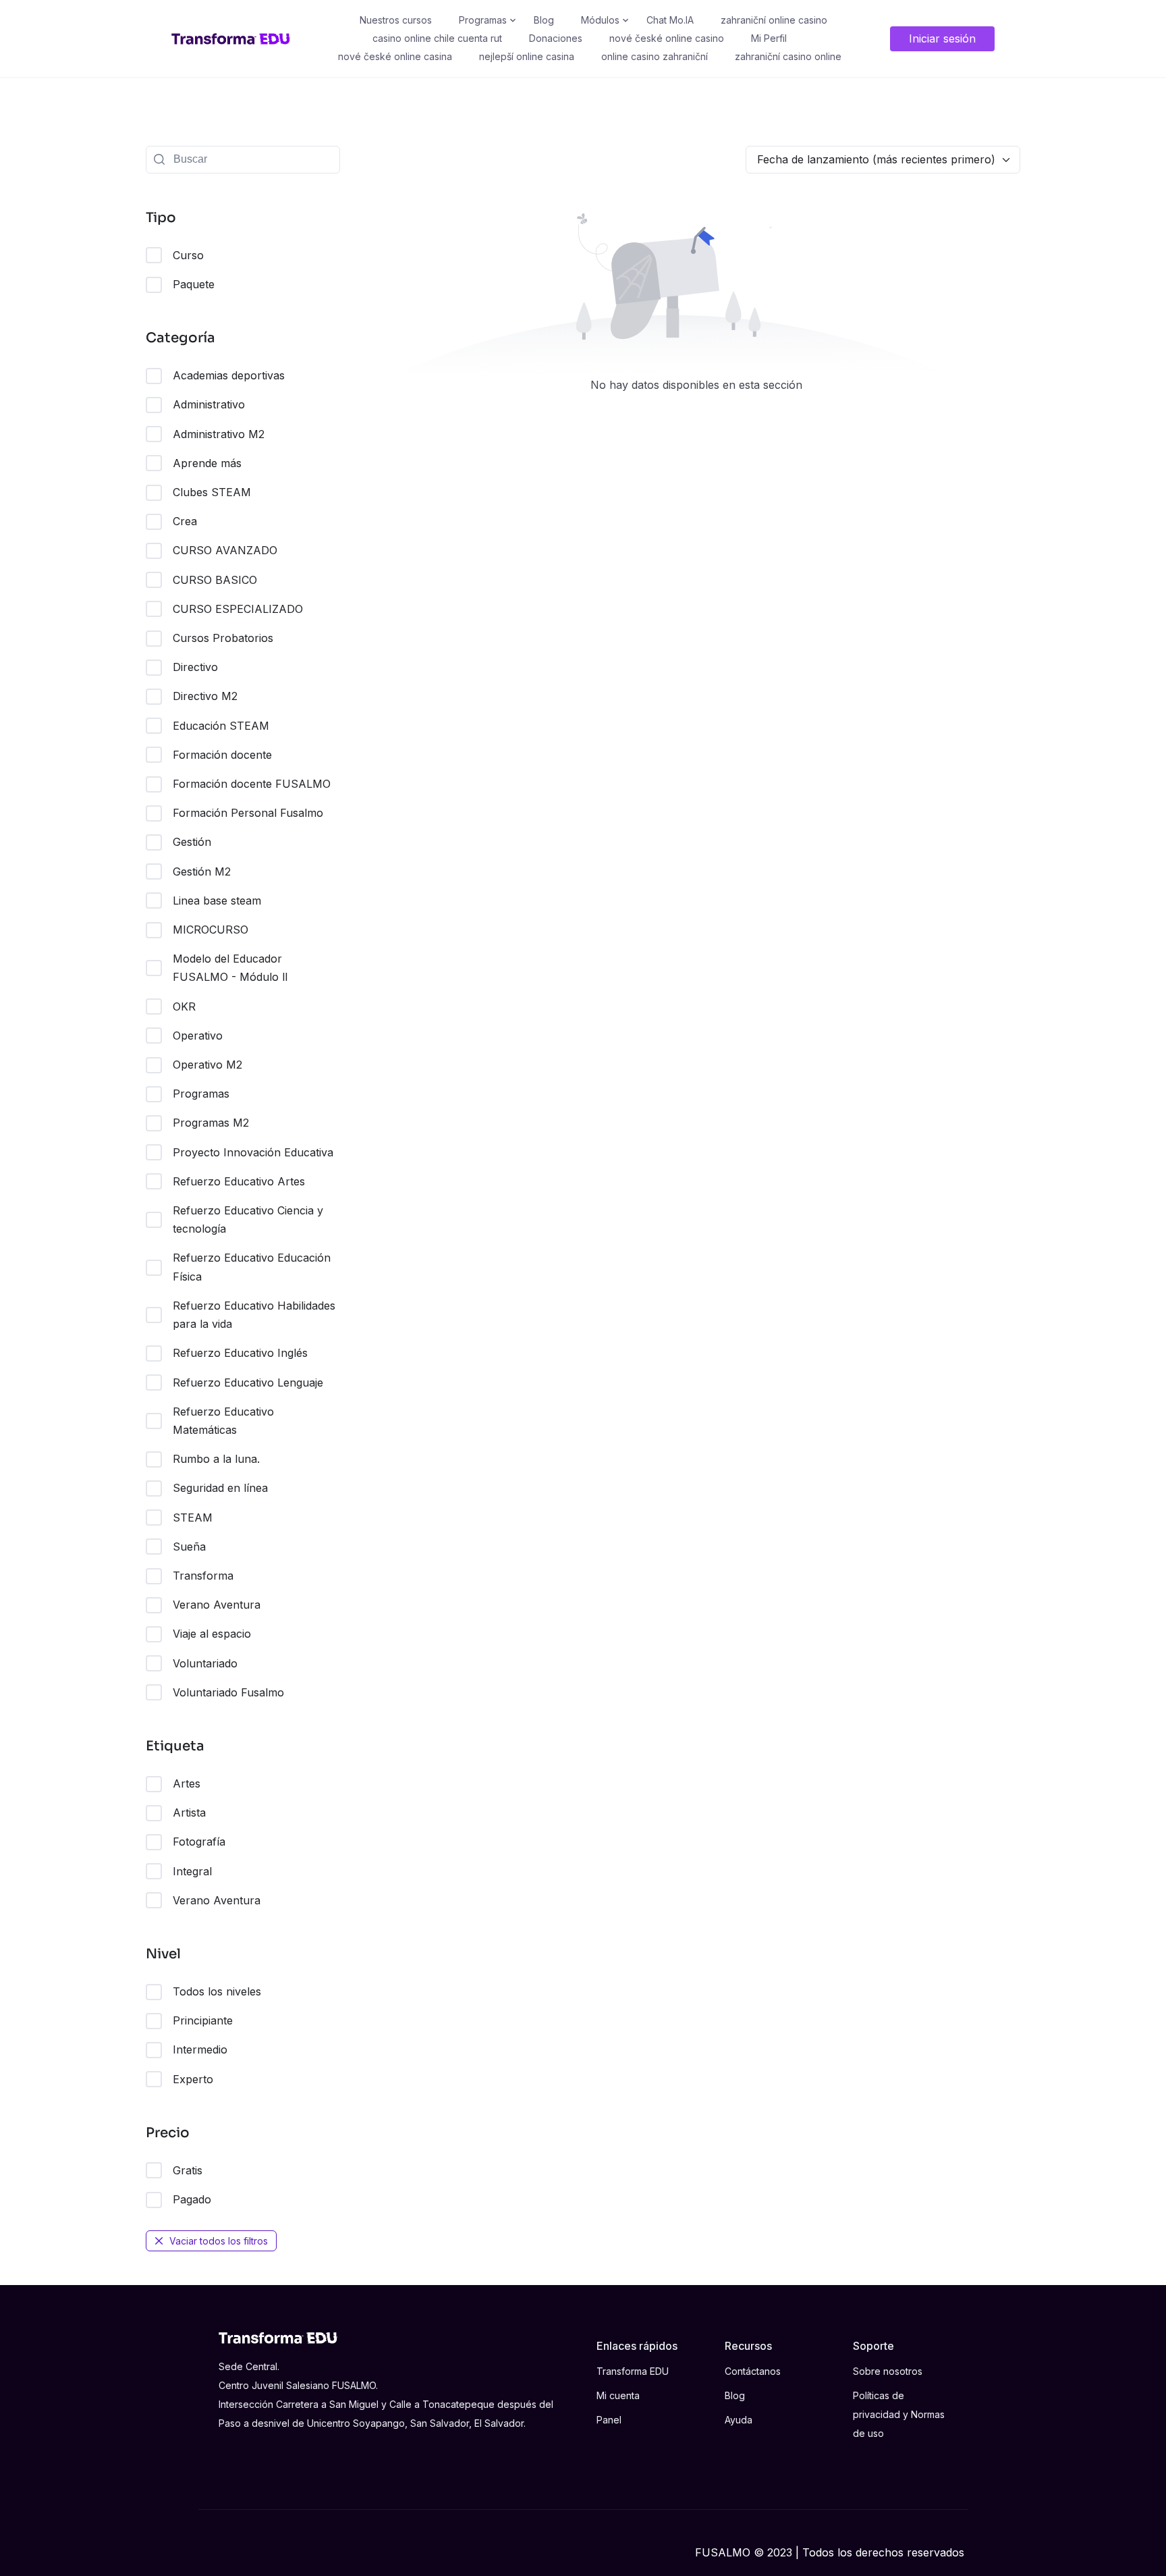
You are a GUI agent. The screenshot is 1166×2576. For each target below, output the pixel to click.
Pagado (192, 2199)
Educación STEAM (221, 726)
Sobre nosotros (888, 2371)
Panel (609, 2420)
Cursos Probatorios (223, 638)
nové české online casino (667, 38)
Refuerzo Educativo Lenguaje (248, 1383)
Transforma (203, 1576)
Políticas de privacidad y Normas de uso (899, 2414)
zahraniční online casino (774, 20)
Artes (187, 1783)
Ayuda (739, 2420)
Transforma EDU (633, 2371)
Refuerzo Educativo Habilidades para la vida (254, 1315)
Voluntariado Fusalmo (228, 1692)
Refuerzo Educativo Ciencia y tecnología (248, 1219)
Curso (188, 255)
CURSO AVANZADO (225, 550)
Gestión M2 (202, 871)
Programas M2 (211, 1123)
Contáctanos (753, 2371)
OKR (184, 1007)
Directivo (195, 667)
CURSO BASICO (215, 580)
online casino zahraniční (655, 56)
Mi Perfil (769, 38)
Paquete (194, 284)
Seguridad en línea (220, 1488)
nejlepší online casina (527, 56)
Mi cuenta (618, 2395)
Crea (185, 521)
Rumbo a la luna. (216, 1459)
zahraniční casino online (788, 56)
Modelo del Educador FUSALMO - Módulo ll (230, 968)
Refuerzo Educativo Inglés (240, 1353)
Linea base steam (217, 901)
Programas (483, 20)
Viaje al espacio (212, 1634)
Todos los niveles (217, 1991)
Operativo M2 (207, 1065)
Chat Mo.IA (670, 20)
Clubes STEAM (212, 492)
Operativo (198, 1036)
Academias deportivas (229, 375)
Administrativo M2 (219, 434)
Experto (193, 2079)
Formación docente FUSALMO (252, 784)
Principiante (203, 2020)
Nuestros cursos (396, 20)
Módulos (600, 20)
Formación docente (222, 755)
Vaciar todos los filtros (219, 2241)
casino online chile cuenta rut (437, 38)
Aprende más (207, 463)
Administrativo (209, 404)
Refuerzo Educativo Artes (239, 1181)
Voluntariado (205, 1663)
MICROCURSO (211, 930)
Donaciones (556, 38)
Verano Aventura (217, 1605)
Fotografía (199, 1842)
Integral (192, 1871)
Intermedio (200, 2049)
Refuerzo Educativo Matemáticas (223, 1421)
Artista (189, 1813)
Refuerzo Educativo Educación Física (252, 1267)
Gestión (192, 842)
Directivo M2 (205, 696)
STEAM (193, 1518)
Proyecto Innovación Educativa (253, 1152)
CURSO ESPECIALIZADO (238, 609)
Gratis (188, 2170)
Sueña (189, 1547)
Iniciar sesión (942, 38)
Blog (544, 20)
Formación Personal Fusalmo (248, 813)
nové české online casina (395, 56)
